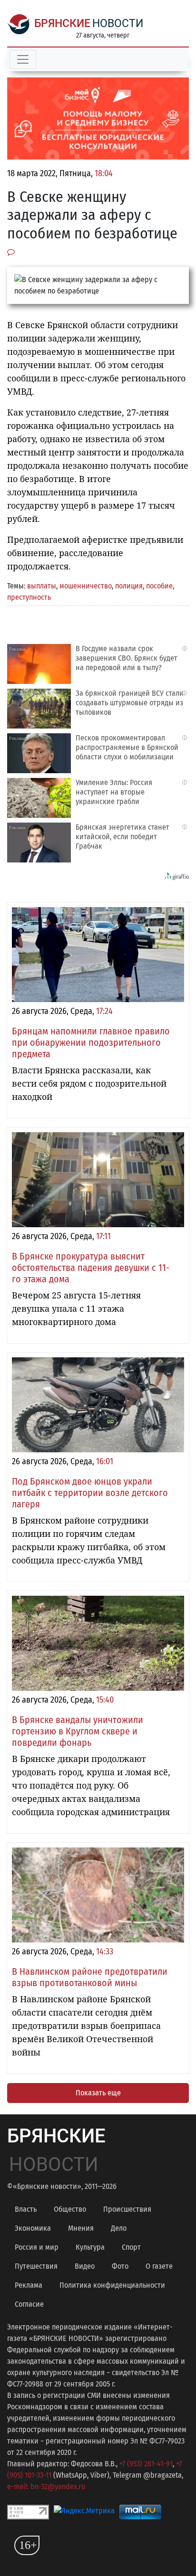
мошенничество (86, 586)
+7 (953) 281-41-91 (146, 2464)
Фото (120, 2266)
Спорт (131, 2247)
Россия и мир (37, 2247)
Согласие (29, 2304)
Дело (119, 2228)
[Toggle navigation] (23, 59)
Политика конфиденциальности (112, 2285)
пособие (159, 586)
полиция (129, 586)
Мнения (81, 2228)
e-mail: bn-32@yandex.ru (46, 2486)
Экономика (33, 2228)
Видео (85, 2266)
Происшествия (127, 2209)
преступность (29, 597)
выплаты (42, 586)
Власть (26, 2209)
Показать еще (98, 2093)
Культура (90, 2247)
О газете (159, 2266)
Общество (70, 2209)
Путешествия (36, 2266)
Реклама (29, 2285)
